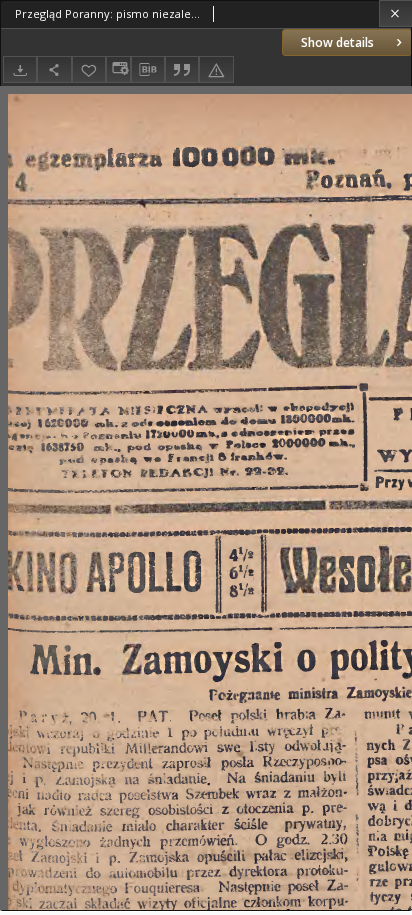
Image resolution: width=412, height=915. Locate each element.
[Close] (395, 13)
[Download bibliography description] (148, 70)
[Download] (20, 69)
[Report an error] (216, 69)
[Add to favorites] (89, 69)
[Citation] (182, 69)
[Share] (54, 69)
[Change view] (118, 69)
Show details (337, 42)
